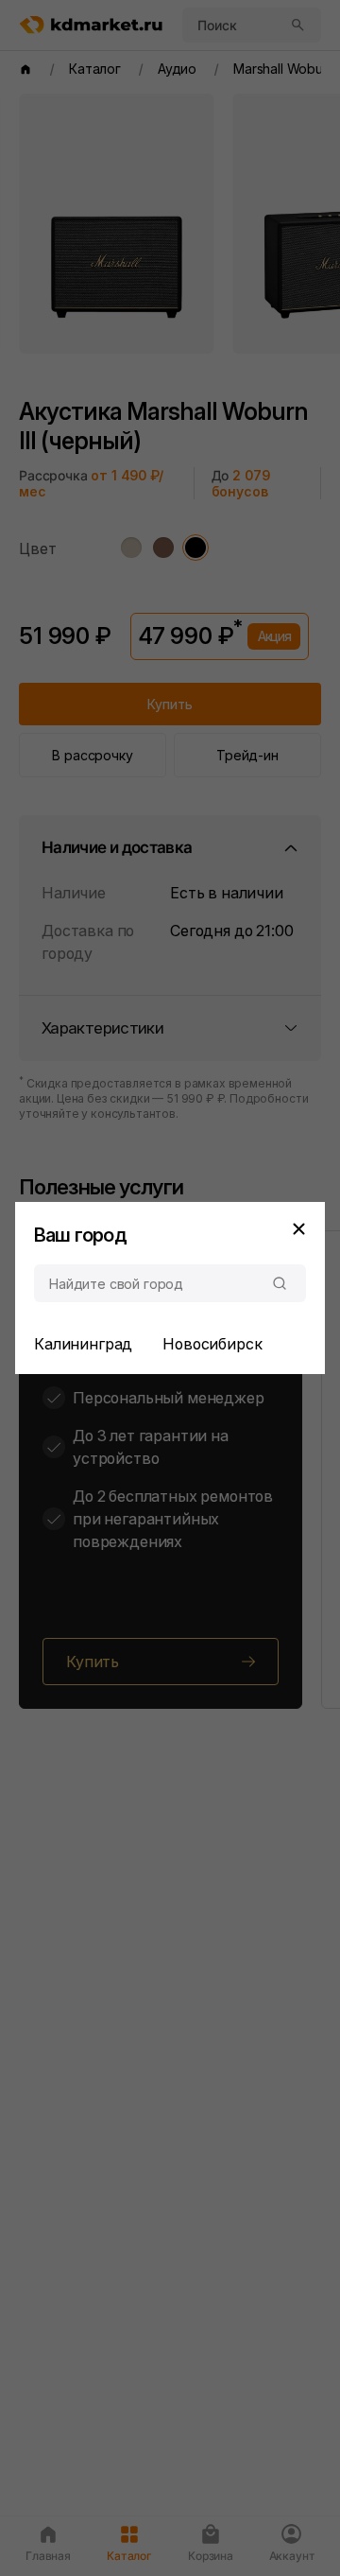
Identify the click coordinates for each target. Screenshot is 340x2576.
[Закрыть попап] (298, 1228)
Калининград (83, 1344)
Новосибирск (212, 1344)
